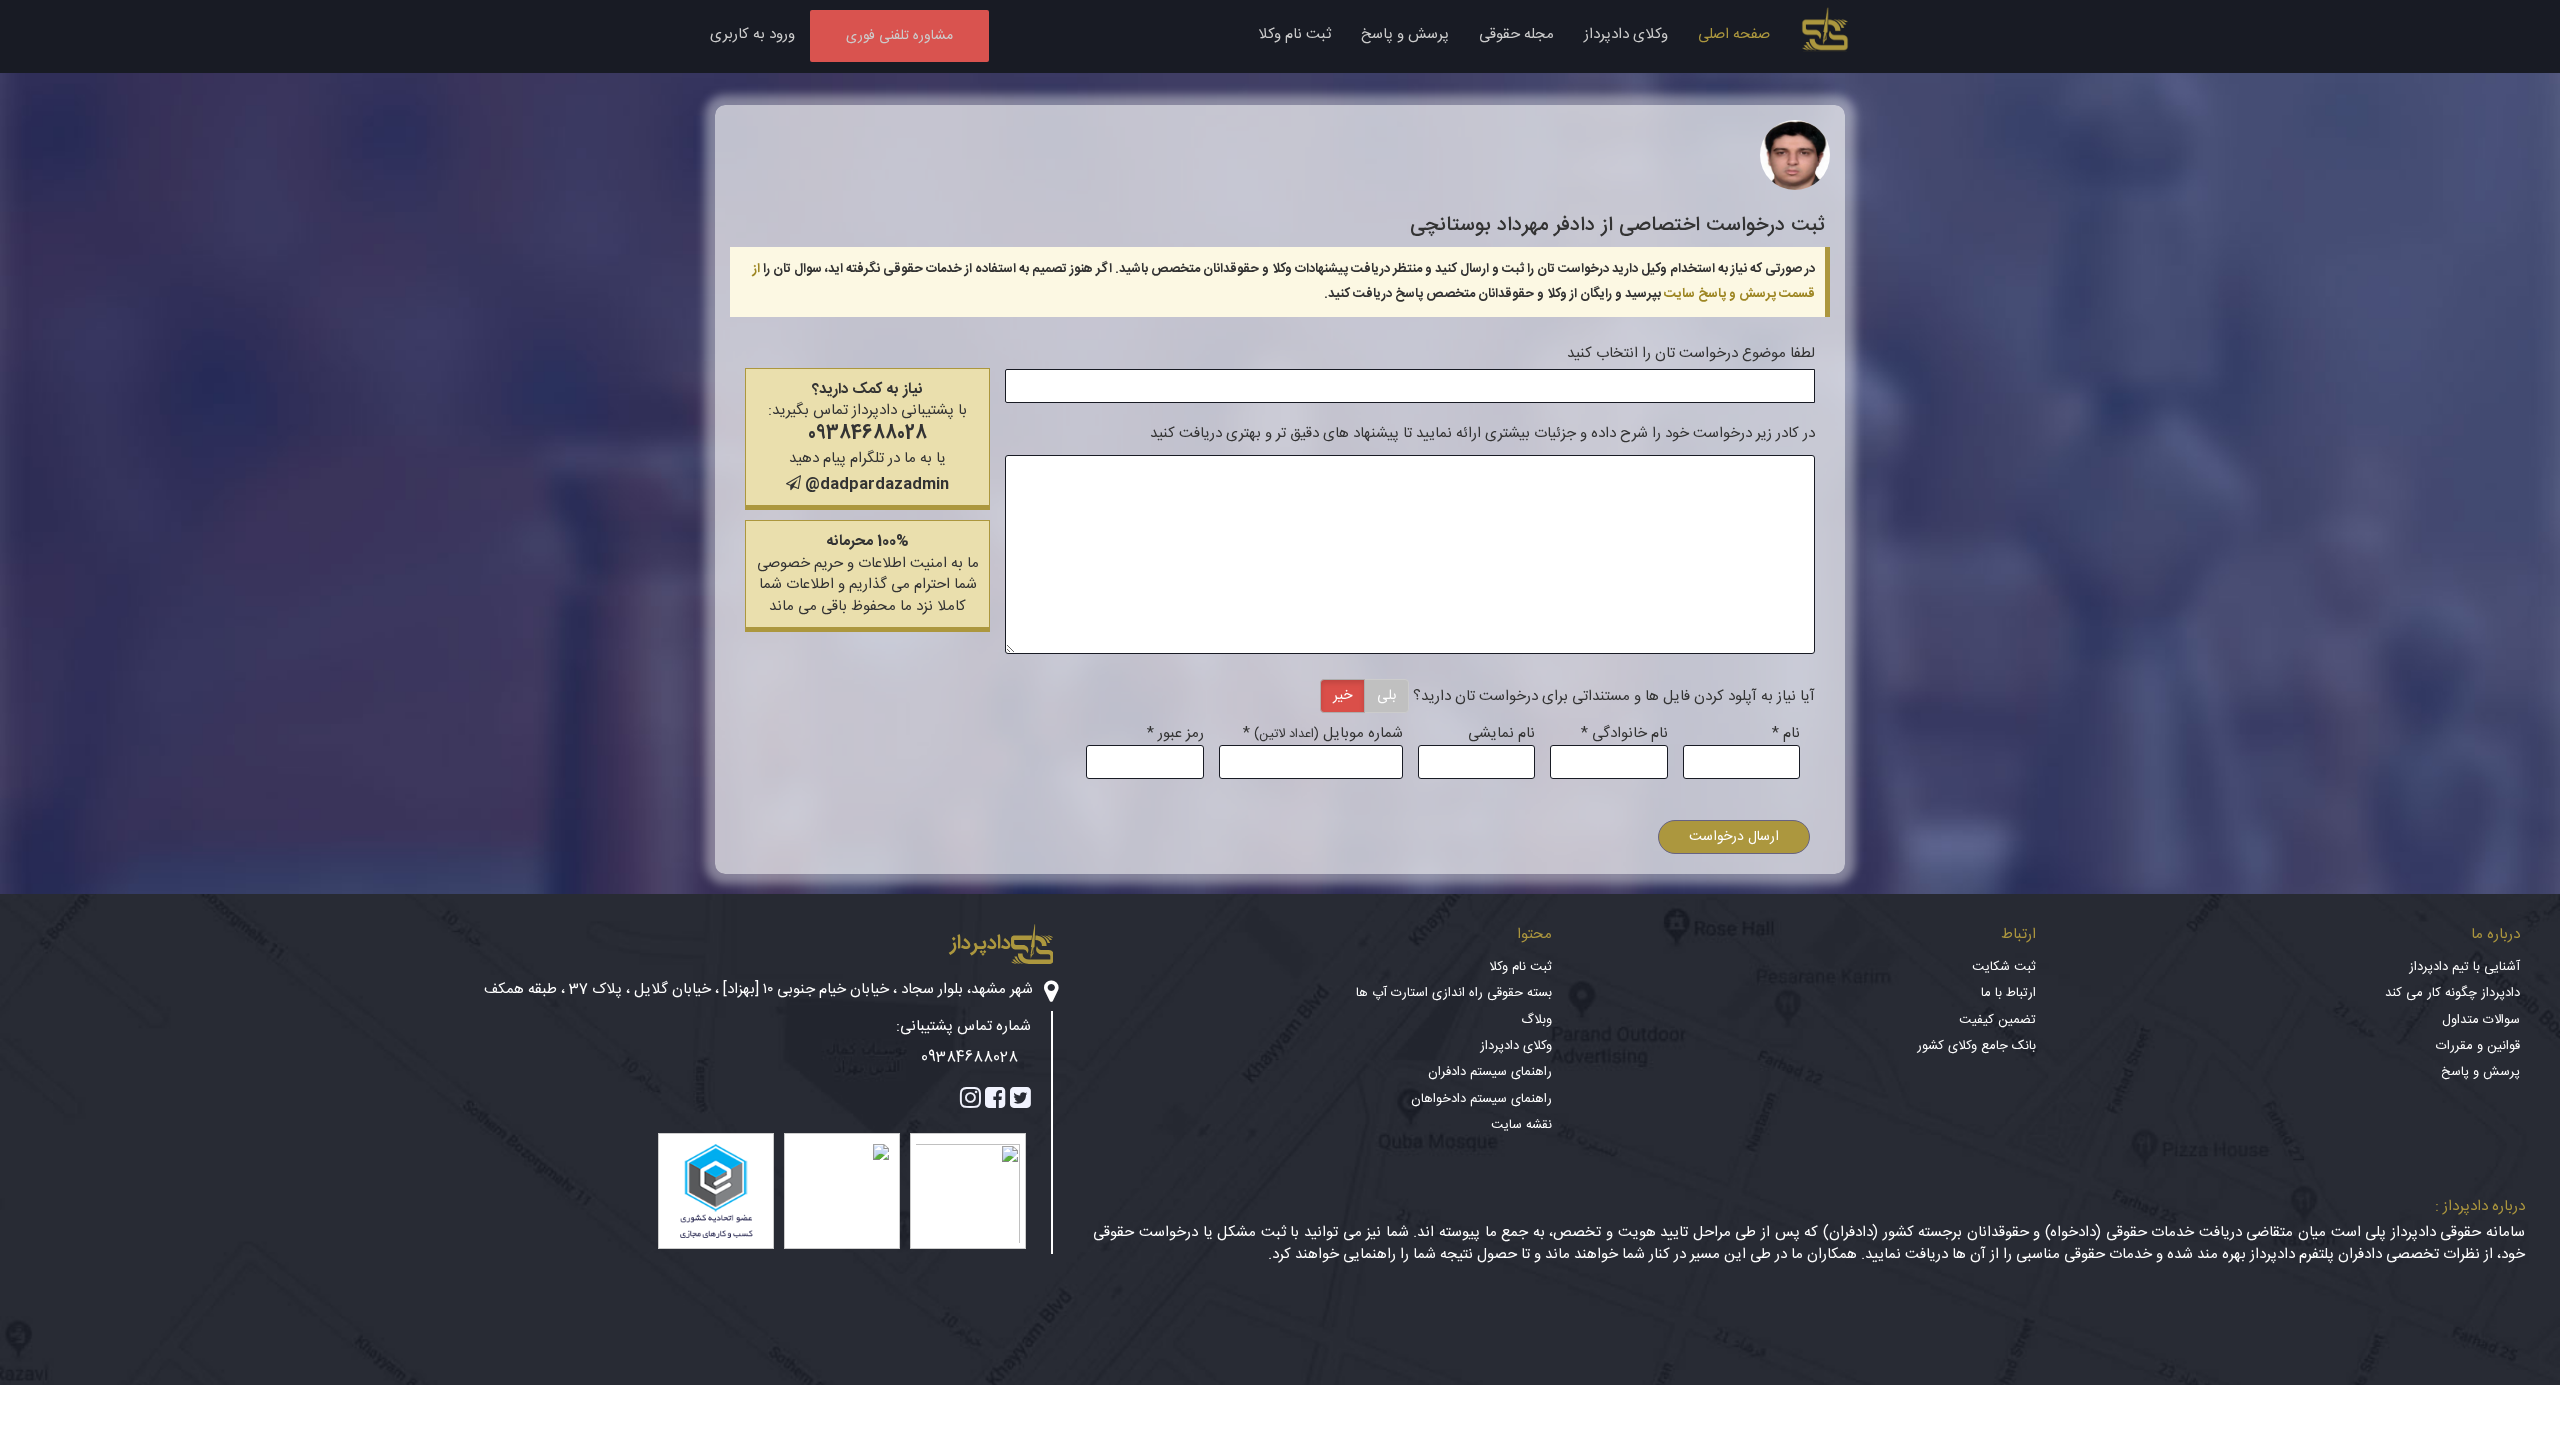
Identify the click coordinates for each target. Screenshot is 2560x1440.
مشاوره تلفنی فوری (899, 36)
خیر (1342, 696)
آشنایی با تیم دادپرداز (2464, 967)
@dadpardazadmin (875, 484)
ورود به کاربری (752, 34)
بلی (1386, 696)
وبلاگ (1536, 1020)
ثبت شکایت (2004, 967)
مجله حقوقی (1516, 34)
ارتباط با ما (2008, 993)
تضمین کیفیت (1997, 1020)
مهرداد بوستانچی (1479, 225)
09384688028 (867, 434)
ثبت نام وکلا (1294, 34)
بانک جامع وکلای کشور (1976, 1046)
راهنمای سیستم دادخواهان (1481, 1099)
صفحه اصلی (1734, 34)
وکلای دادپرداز (1626, 34)
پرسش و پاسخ (1405, 34)
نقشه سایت (1521, 1125)
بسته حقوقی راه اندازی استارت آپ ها (1454, 993)
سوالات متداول (2481, 1020)
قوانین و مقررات (2478, 1046)
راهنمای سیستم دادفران (1490, 1072)
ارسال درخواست (1734, 837)
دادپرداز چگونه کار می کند (2452, 993)
